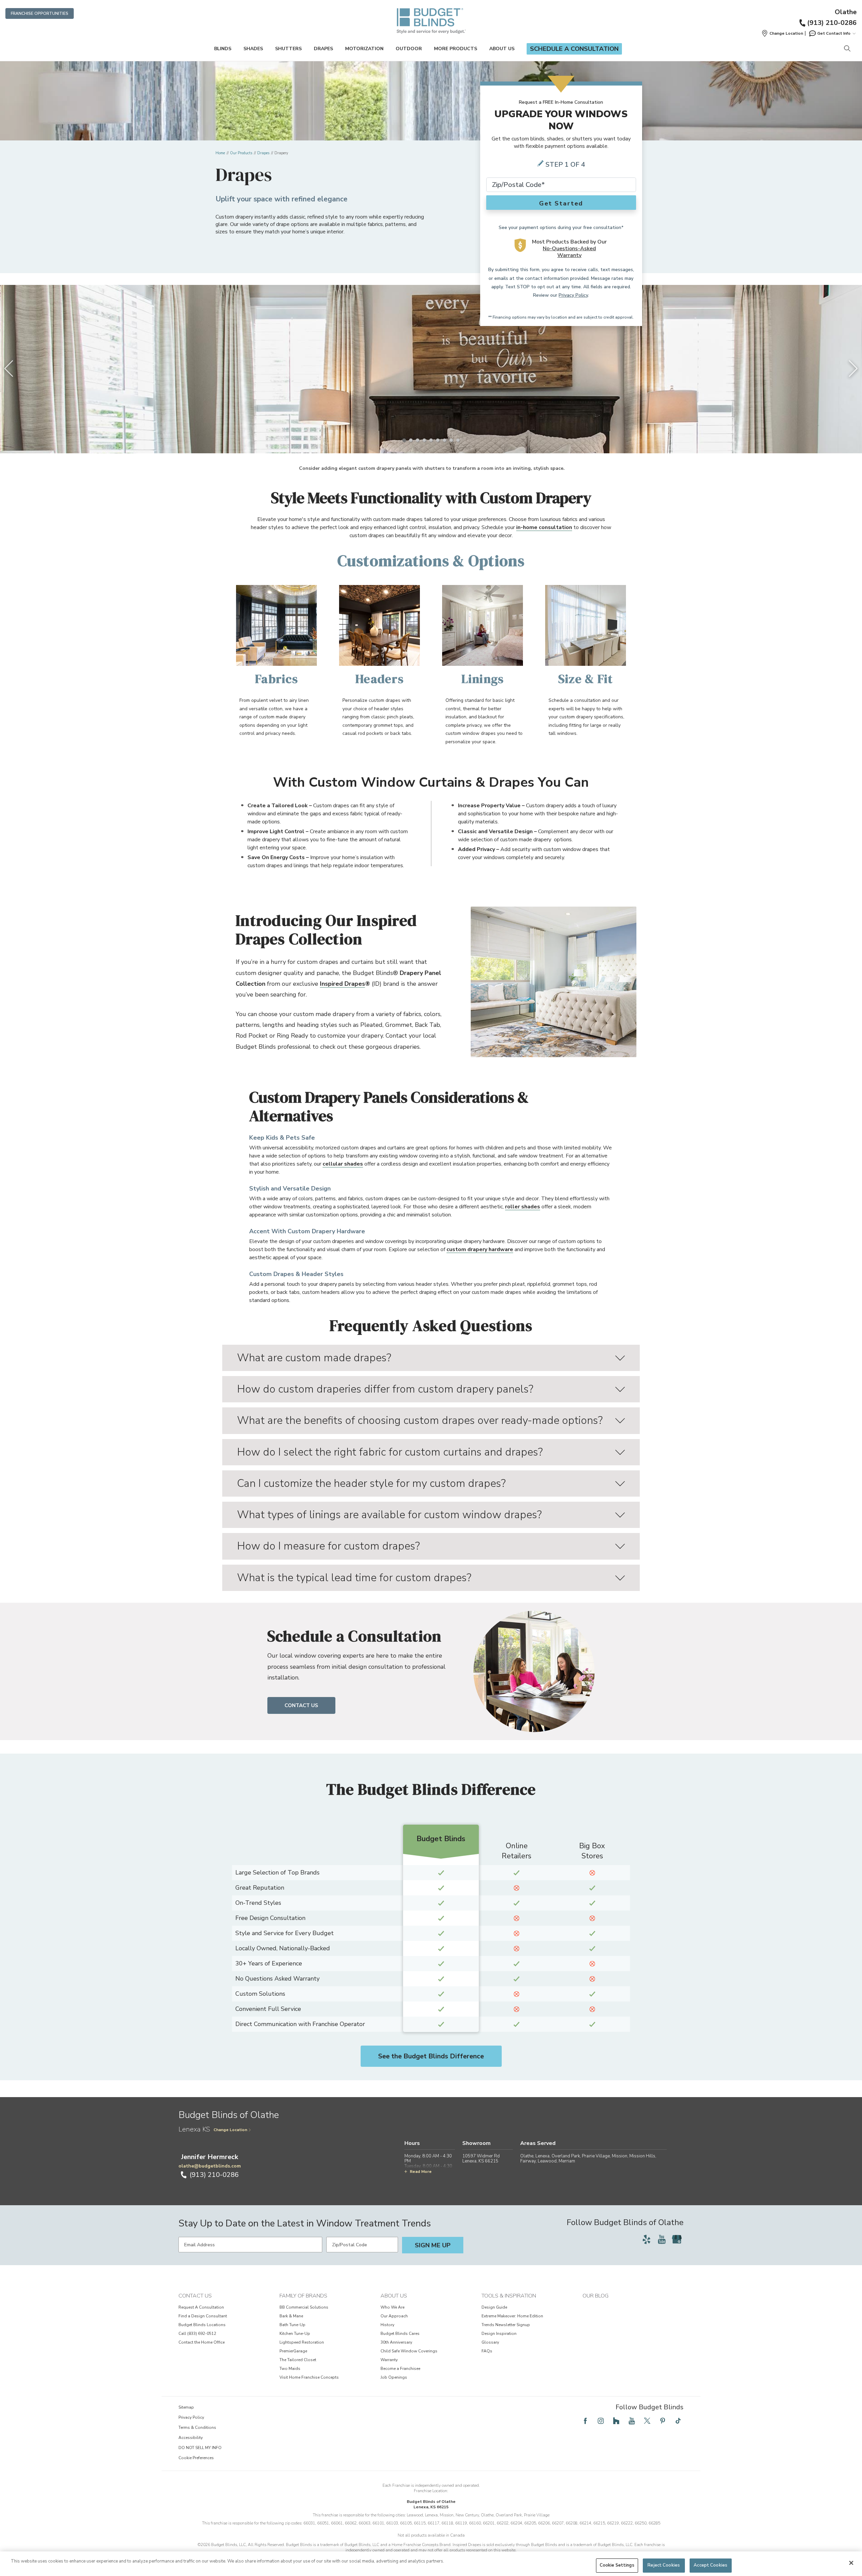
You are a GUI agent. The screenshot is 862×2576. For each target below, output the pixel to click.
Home (220, 153)
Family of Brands (303, 2296)
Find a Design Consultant (203, 2316)
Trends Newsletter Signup (506, 2325)
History (387, 2325)
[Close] (851, 2563)
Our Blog (595, 2296)
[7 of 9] (444, 440)
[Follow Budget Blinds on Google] (677, 2239)
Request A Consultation (201, 2307)
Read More (421, 2172)
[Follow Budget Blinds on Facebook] (585, 2421)
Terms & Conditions (197, 2427)
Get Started (561, 203)
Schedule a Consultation (574, 49)
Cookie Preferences (196, 2458)
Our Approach (394, 2316)
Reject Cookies (664, 2565)
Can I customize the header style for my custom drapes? (371, 1483)
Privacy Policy (573, 295)
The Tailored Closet (298, 2360)
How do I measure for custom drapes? (328, 1546)
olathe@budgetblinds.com (210, 2166)
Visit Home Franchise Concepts (309, 2377)
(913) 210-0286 (832, 23)
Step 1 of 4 (565, 165)
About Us (502, 49)
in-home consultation (544, 527)
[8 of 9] (451, 440)
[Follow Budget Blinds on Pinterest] (663, 2421)
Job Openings (394, 2377)
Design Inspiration (499, 2334)
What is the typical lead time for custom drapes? (354, 1578)
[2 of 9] (411, 440)
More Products (456, 49)
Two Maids (290, 2369)
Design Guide (494, 2307)
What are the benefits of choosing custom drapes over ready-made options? (420, 1420)
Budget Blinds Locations (202, 2325)
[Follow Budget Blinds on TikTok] (678, 2421)
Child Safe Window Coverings (409, 2351)
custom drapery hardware (480, 1249)
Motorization (364, 49)
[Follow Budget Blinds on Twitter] (647, 2421)
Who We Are (392, 2307)
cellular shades (343, 1164)
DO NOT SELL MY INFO (200, 2448)
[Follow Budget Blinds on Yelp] (646, 2239)
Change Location (230, 2130)
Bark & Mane (291, 2316)
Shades (253, 49)
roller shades (523, 1207)
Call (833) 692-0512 (197, 2334)
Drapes (323, 49)
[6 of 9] (438, 440)
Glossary (490, 2342)
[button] (782, 33)
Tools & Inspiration (509, 2296)
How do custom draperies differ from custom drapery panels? (385, 1389)
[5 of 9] (431, 440)
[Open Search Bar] (847, 49)
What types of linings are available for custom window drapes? (389, 1515)
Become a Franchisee (400, 2369)
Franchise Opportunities (40, 13)
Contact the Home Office (202, 2342)
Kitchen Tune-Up (295, 2334)
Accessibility (191, 2438)
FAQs (487, 2351)
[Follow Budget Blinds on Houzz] (616, 2421)
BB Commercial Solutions (304, 2307)
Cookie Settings (617, 2565)
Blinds (223, 49)
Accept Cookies (710, 2565)
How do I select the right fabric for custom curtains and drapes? (390, 1452)
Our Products (241, 153)
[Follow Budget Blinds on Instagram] (601, 2421)
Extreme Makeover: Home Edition (512, 2316)
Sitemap (186, 2407)
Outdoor (409, 49)
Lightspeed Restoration (302, 2342)
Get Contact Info (834, 33)
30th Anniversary (396, 2342)
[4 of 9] (424, 440)
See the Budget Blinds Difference (431, 2056)
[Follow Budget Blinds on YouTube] (662, 2239)
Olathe (846, 12)
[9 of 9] (458, 440)
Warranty (389, 2360)
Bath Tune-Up (292, 2325)
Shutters (288, 49)
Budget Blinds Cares (400, 2334)
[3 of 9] (418, 440)
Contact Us (301, 1705)
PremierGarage (293, 2351)
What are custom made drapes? (314, 1358)
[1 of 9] (404, 440)
